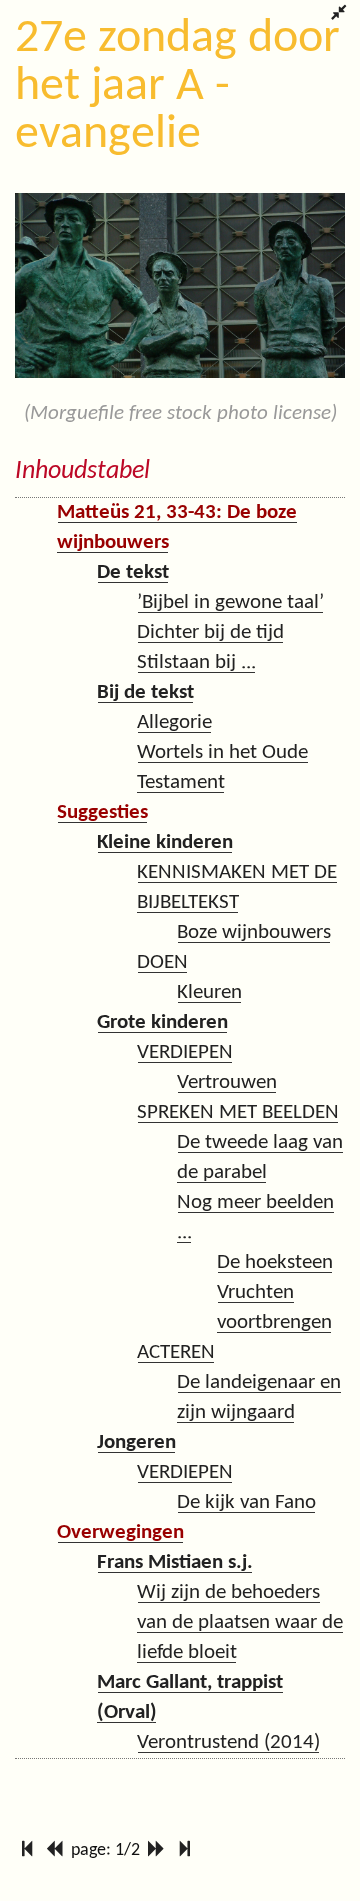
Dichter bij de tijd (210, 632)
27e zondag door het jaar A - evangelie (177, 87)
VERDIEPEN (185, 1052)
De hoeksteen (275, 1262)
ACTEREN (176, 1352)
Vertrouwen (227, 1082)
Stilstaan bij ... (196, 662)
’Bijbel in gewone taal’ (230, 602)
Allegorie (174, 722)
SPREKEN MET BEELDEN (238, 1112)
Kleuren (209, 992)
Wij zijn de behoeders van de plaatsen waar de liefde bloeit (240, 1622)
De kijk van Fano (246, 1502)
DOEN (162, 962)
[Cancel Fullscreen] (338, 15)
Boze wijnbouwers (254, 932)
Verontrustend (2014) (228, 1742)
